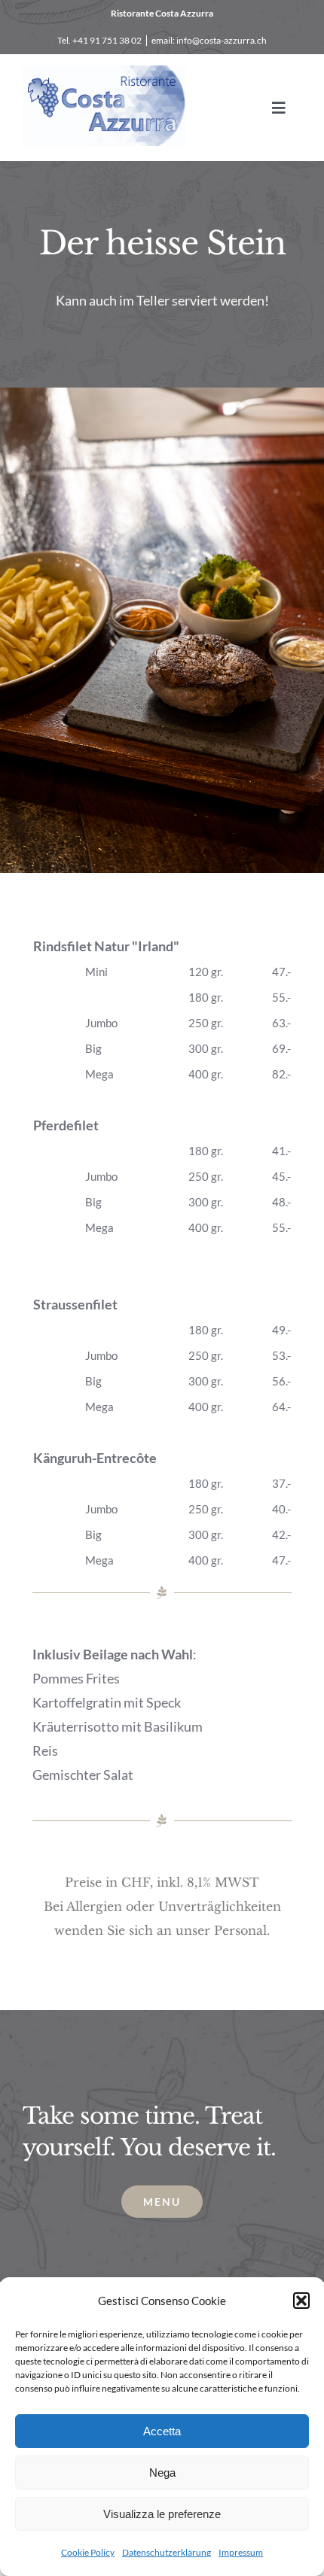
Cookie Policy (88, 2552)
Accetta (162, 2431)
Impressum (241, 2552)
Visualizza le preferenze (162, 2514)
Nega (162, 2473)
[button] (301, 2301)
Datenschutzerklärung (167, 2552)
